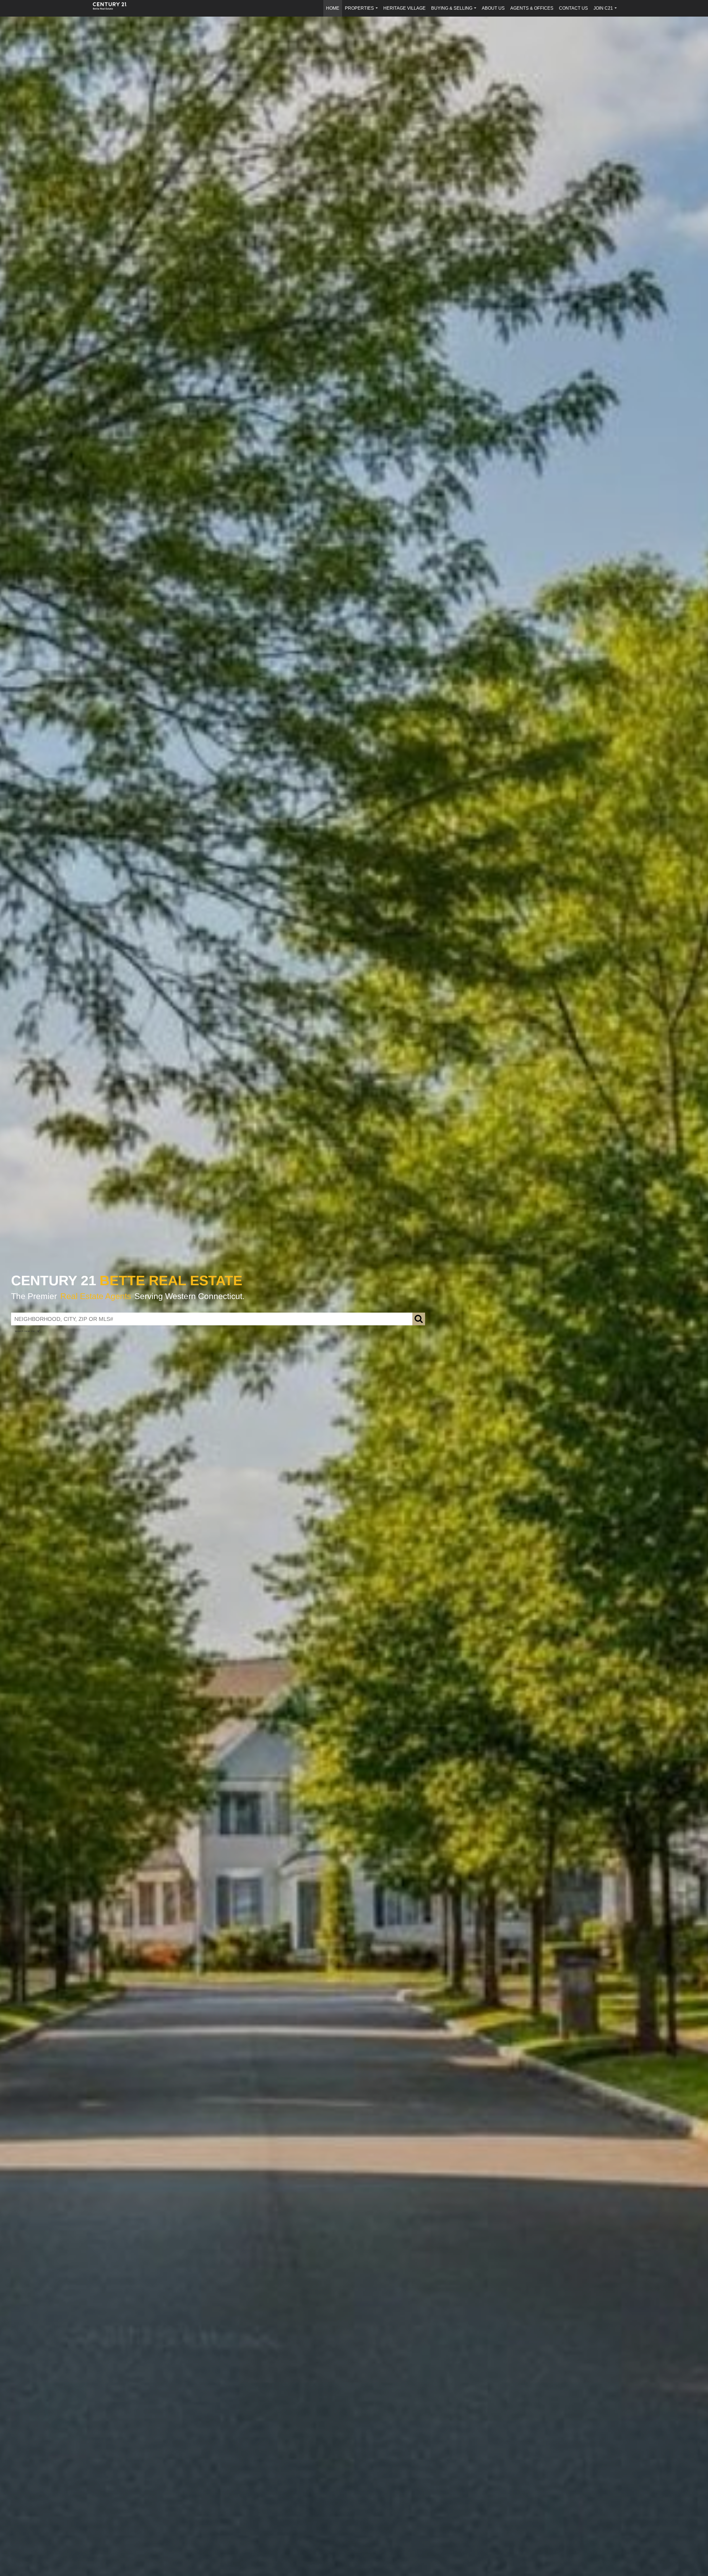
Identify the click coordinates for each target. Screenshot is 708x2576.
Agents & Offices (532, 8)
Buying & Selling (455, 11)
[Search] (419, 1319)
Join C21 (606, 11)
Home (333, 8)
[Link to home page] (113, 8)
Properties (362, 11)
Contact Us (573, 8)
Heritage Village (404, 8)
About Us (493, 8)
